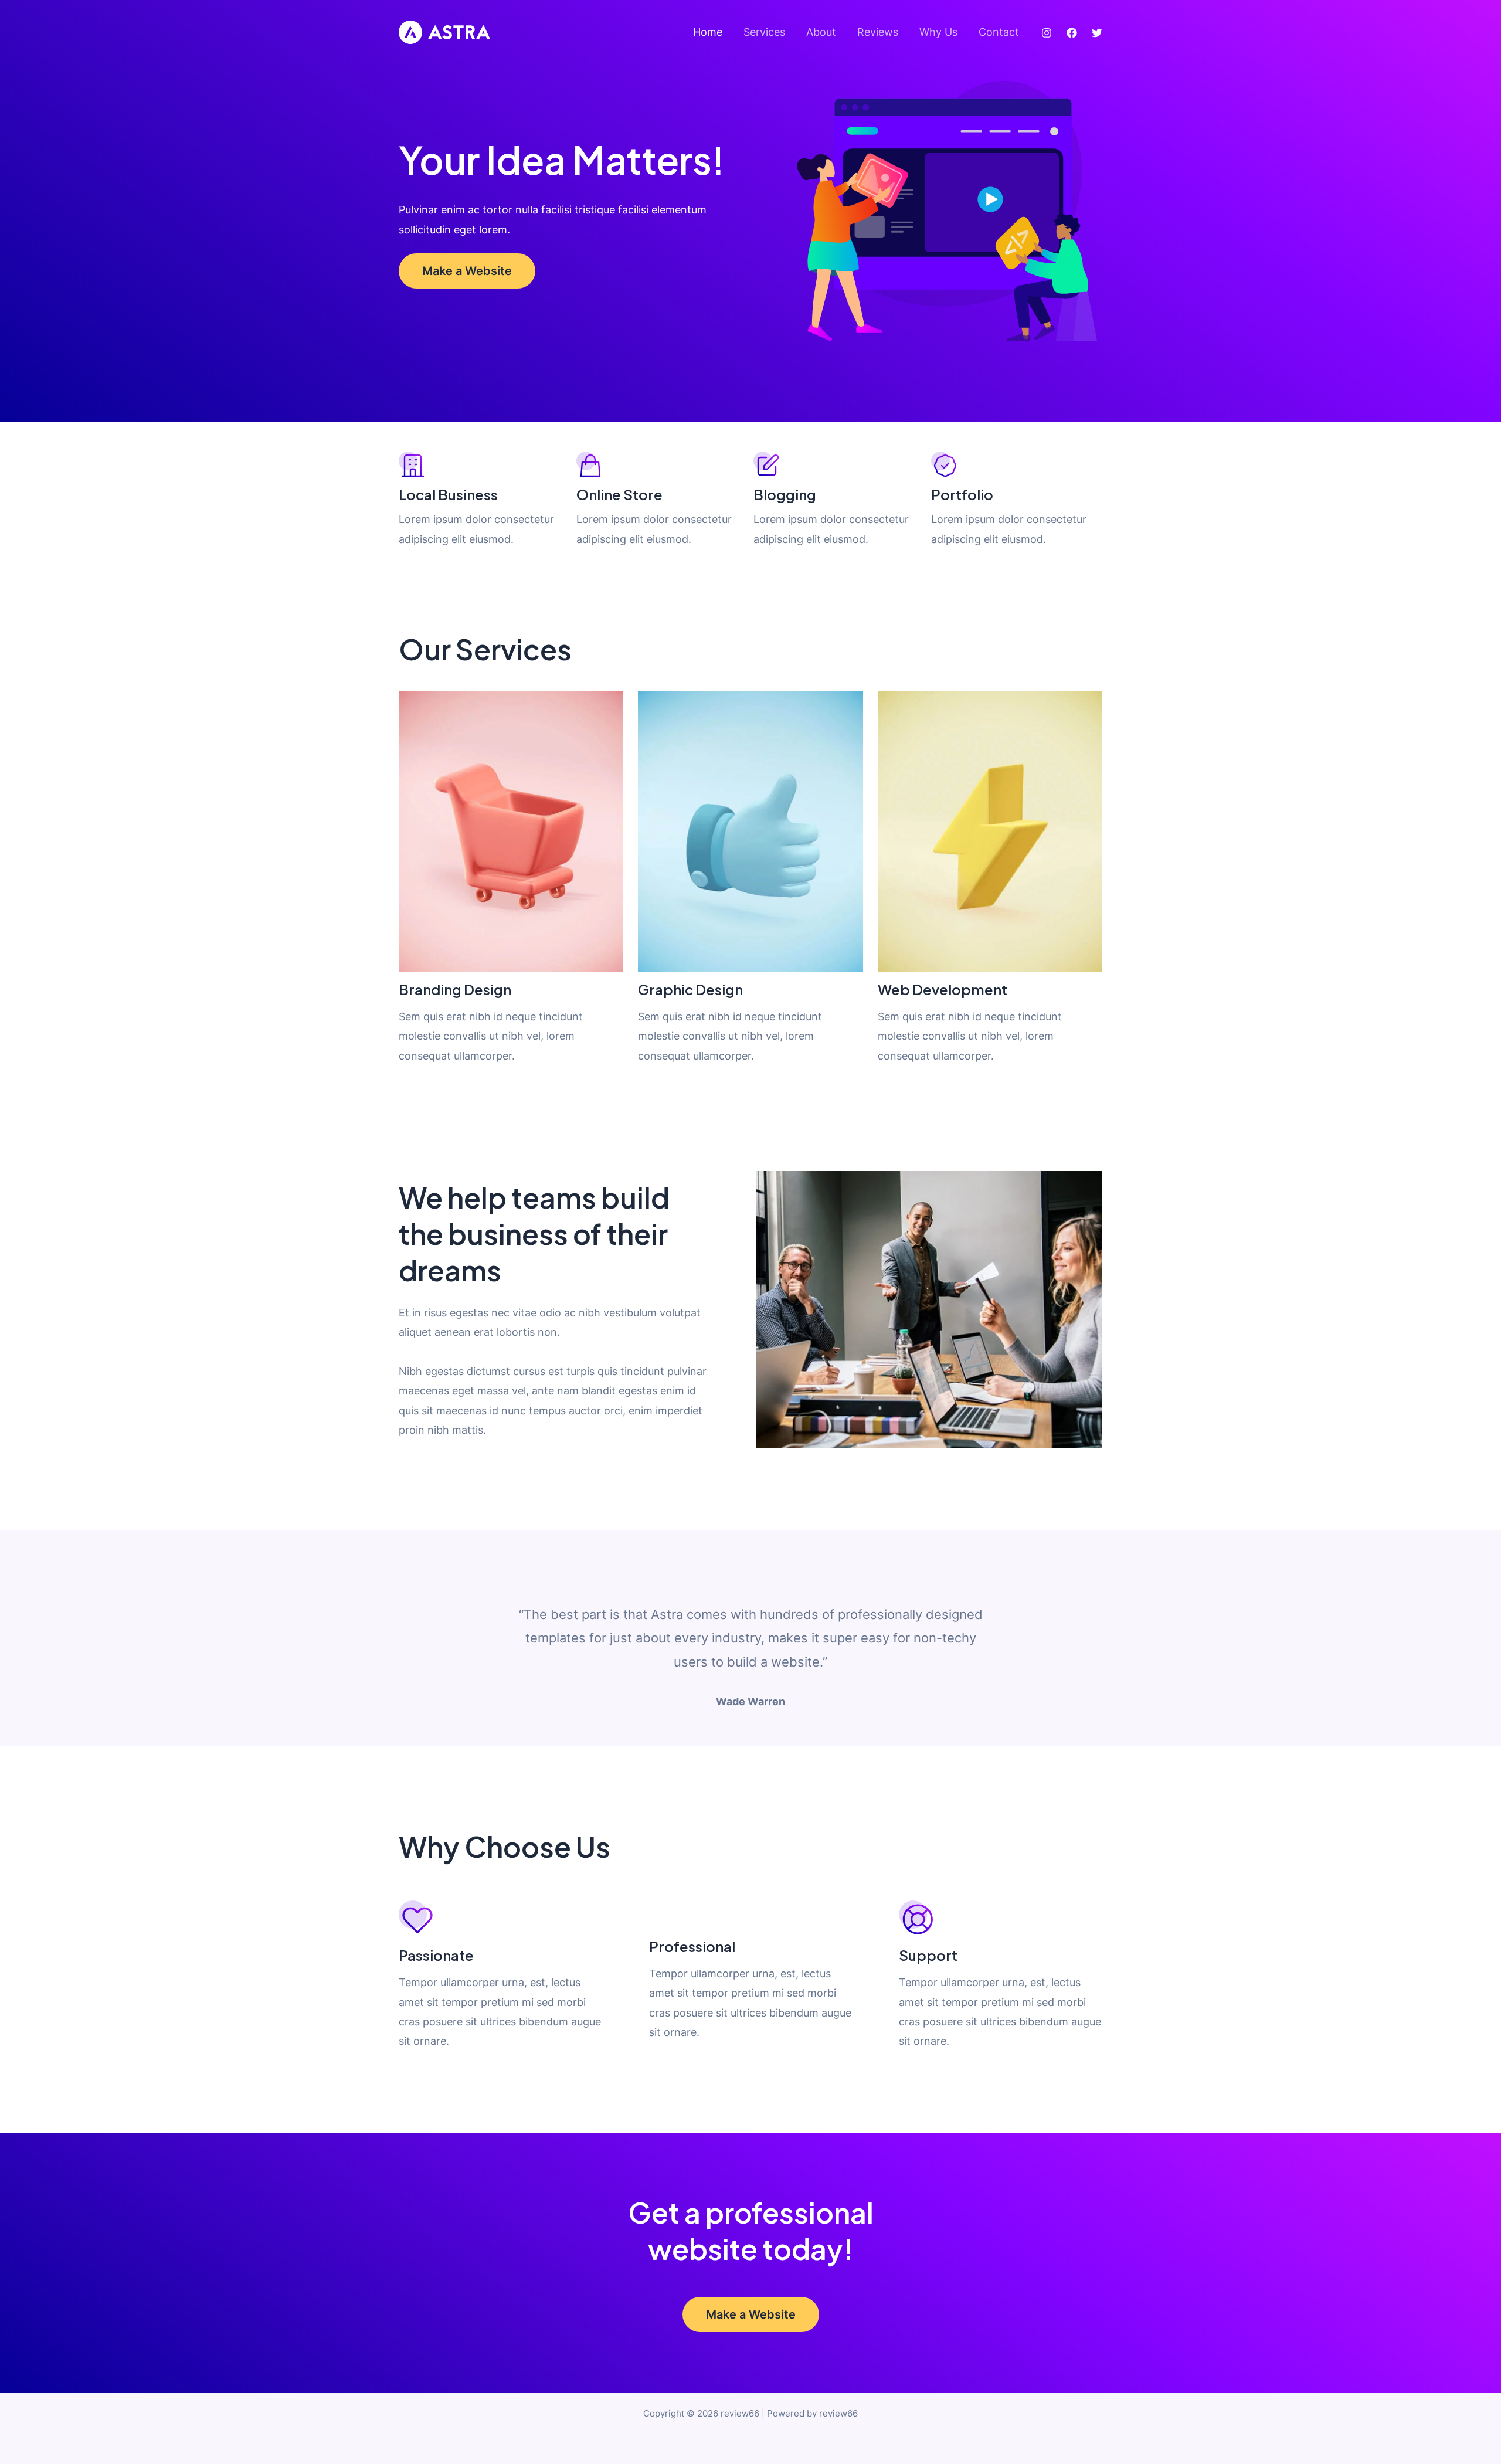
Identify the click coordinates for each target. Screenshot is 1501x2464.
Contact (999, 32)
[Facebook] (1072, 33)
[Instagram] (1047, 33)
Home (708, 32)
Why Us (938, 32)
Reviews (878, 32)
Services (764, 32)
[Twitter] (1097, 33)
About (821, 32)
